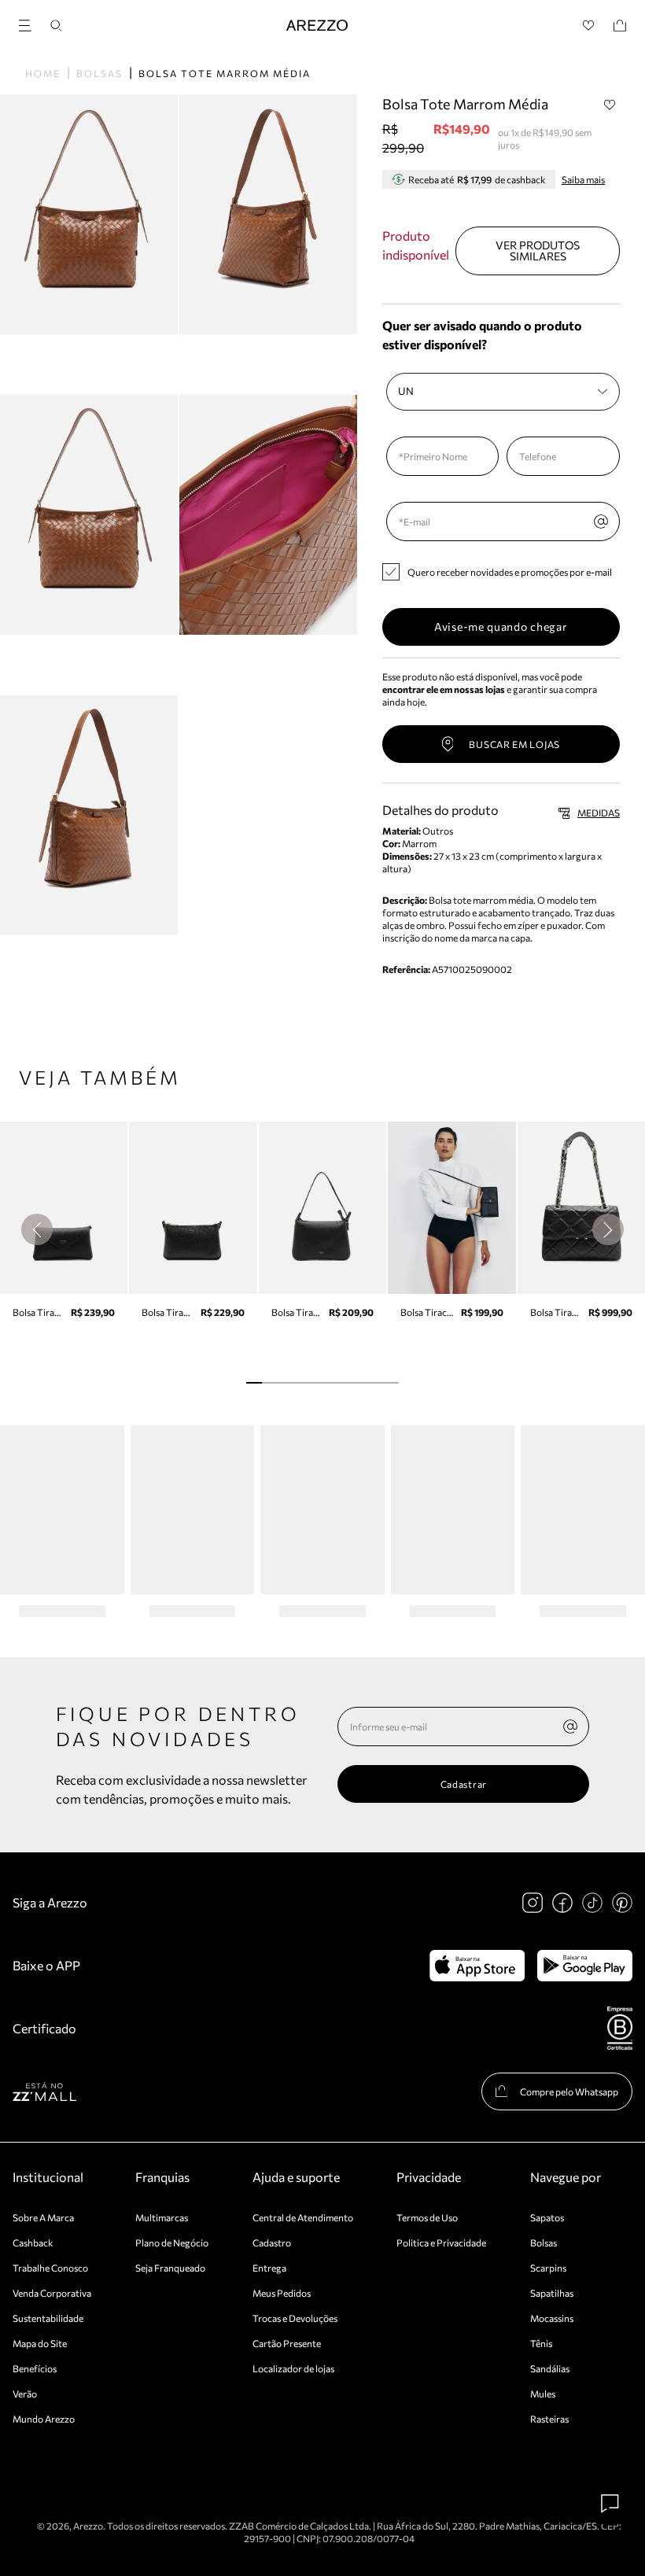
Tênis (541, 2343)
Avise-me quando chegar (501, 626)
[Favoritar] (610, 105)
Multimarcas (162, 2217)
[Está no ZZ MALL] (44, 2091)
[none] (570, 1727)
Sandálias (550, 2368)
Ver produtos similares (538, 251)
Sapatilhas (552, 2293)
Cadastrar (464, 1784)
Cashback (33, 2242)
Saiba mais (583, 179)
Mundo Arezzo (44, 2419)
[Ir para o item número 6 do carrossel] (345, 1383)
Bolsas (100, 73)
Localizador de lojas (293, 2368)
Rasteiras (549, 2419)
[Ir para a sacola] (620, 26)
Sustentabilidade (48, 2318)
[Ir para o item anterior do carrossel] (37, 1229)
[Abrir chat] (610, 2504)
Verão (25, 2394)
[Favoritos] (589, 26)
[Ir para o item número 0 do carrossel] (254, 1383)
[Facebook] (562, 1903)
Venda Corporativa (52, 2293)
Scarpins (548, 2268)
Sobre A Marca (43, 2217)
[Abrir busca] (56, 26)
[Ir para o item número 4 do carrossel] (315, 1383)
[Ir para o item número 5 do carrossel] (330, 1383)
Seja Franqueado (170, 2268)
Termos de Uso (427, 2217)
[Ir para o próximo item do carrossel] (608, 1229)
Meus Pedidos (282, 2293)
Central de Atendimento (303, 2217)
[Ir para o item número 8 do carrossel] (376, 1383)
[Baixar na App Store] (477, 1966)
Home (43, 73)
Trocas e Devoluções (295, 2318)
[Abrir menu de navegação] (30, 23)
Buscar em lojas (514, 744)
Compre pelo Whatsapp (569, 2091)
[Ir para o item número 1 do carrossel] (269, 1383)
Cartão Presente (287, 2343)
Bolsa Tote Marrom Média (225, 73)
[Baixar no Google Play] (585, 1966)
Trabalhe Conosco (50, 2268)
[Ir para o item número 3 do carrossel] (299, 1383)
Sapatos (547, 2217)
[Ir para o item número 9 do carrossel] (391, 1383)
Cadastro (272, 2242)
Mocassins (552, 2318)
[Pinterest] (622, 1903)
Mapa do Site (40, 2343)
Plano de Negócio (172, 2242)
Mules (543, 2394)
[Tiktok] (592, 1903)
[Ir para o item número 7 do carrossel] (361, 1383)
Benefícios (35, 2368)
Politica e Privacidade (441, 2242)
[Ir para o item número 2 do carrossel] (284, 1383)
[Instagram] (533, 1903)
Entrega (269, 2268)
